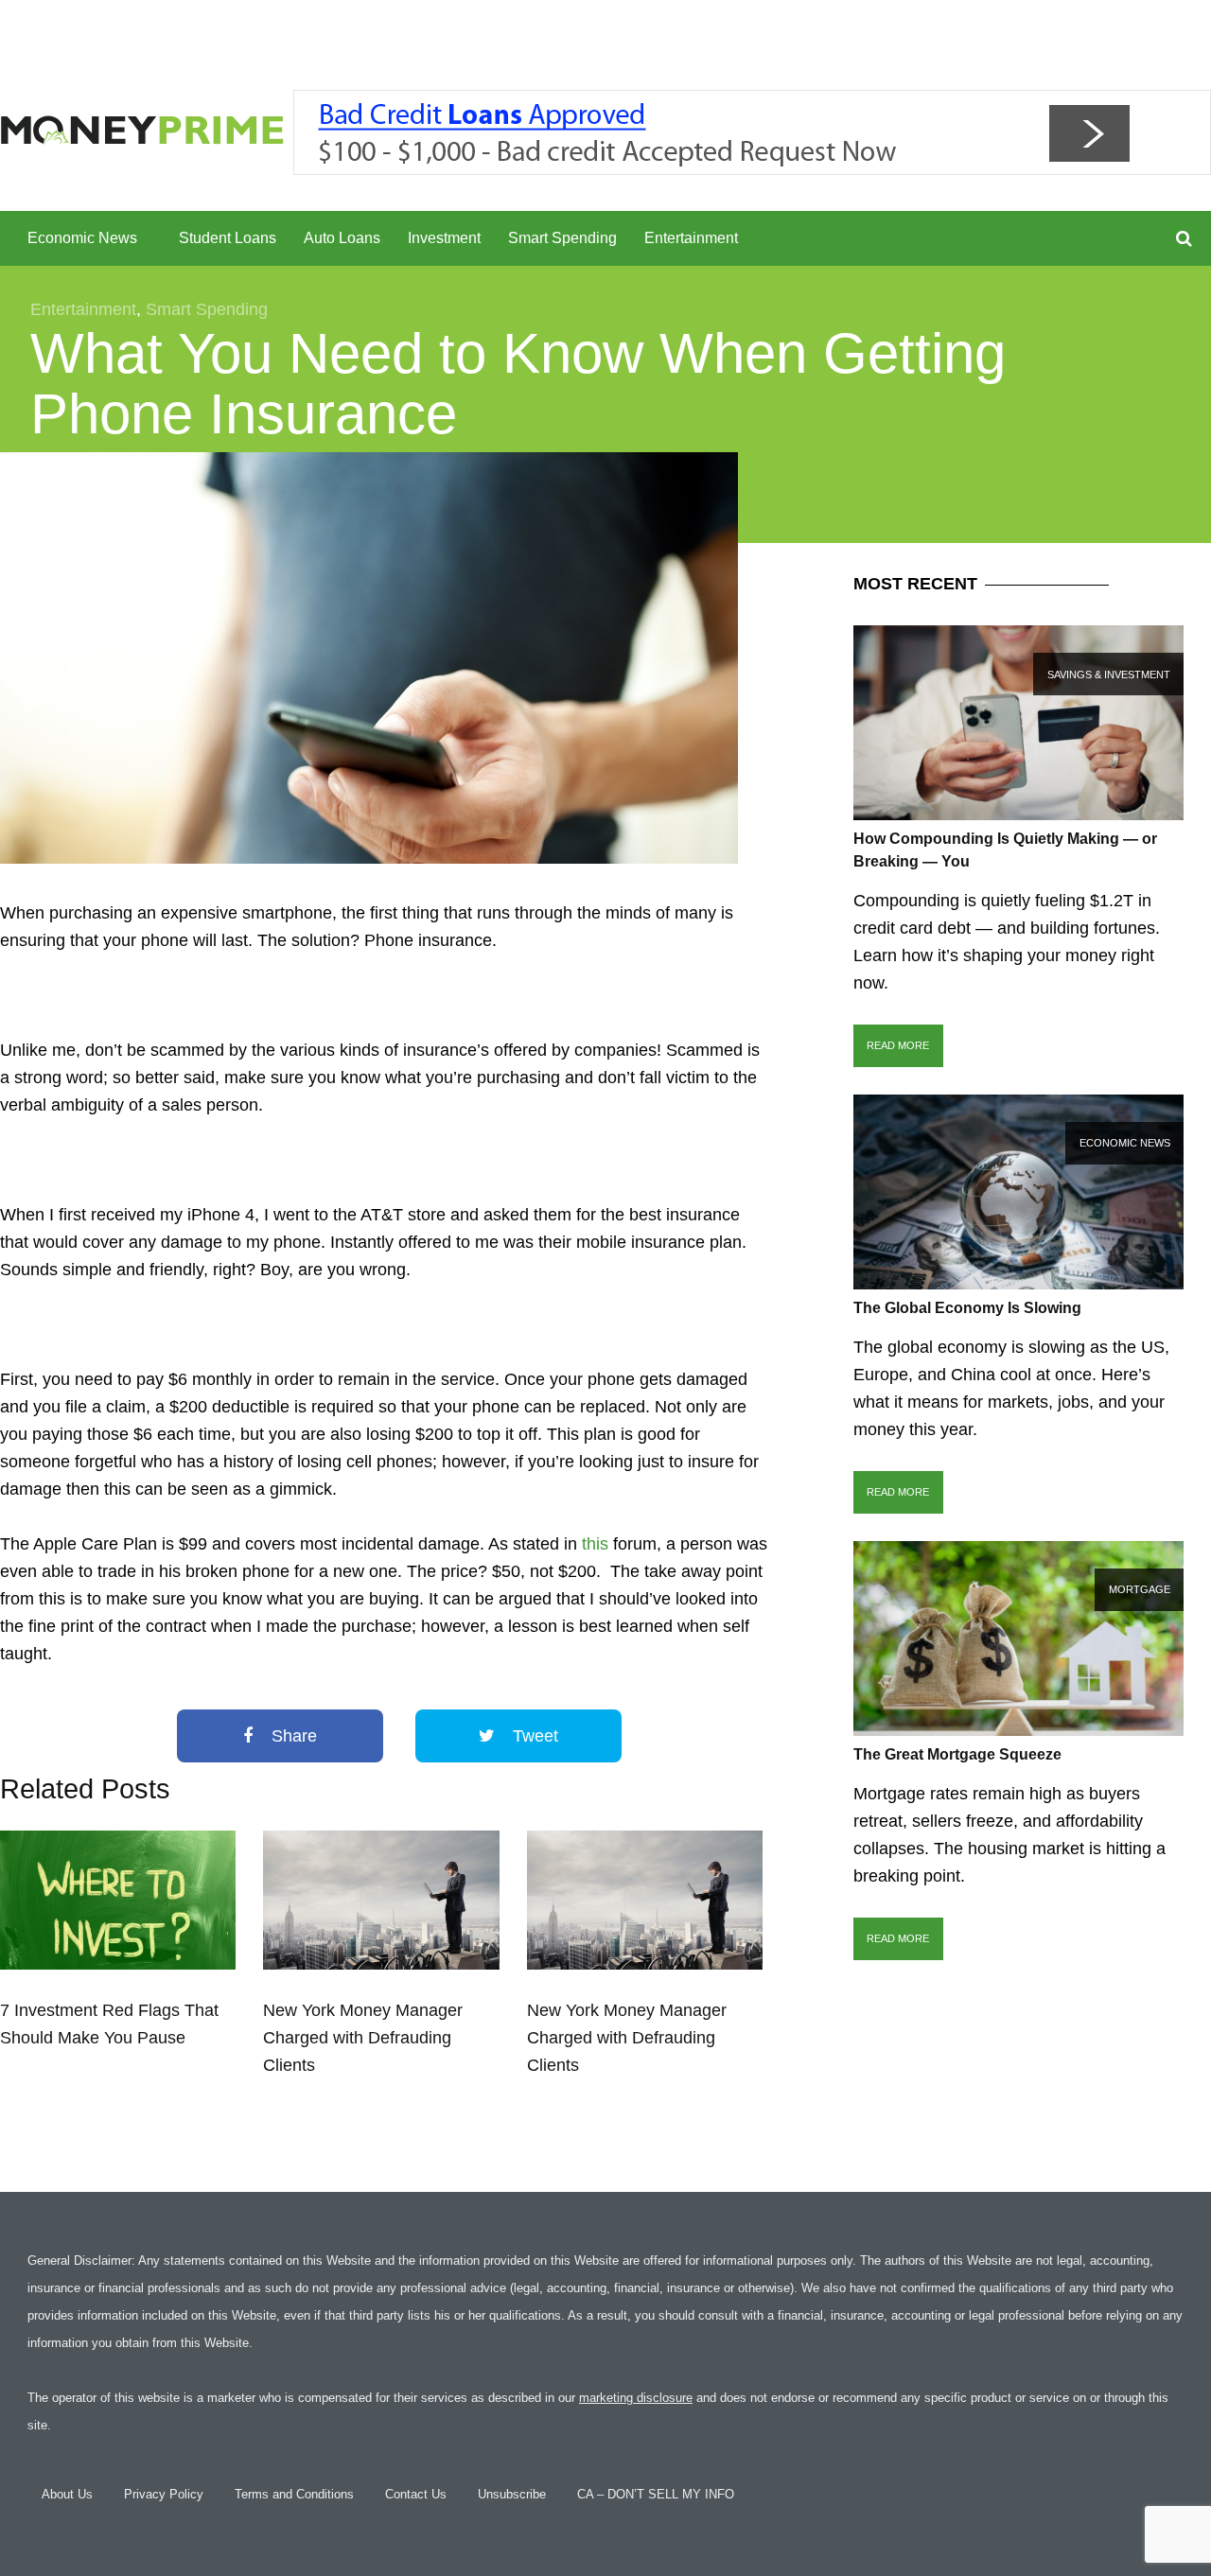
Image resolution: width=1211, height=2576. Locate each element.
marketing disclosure (636, 2398)
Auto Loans (342, 238)
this (595, 1544)
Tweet (533, 1736)
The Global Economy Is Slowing (967, 1308)
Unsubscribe (512, 2494)
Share (292, 1736)
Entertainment (691, 238)
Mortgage (1140, 1589)
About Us (67, 2494)
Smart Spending (562, 238)
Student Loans (228, 238)
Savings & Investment (1109, 675)
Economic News (82, 238)
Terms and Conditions (294, 2494)
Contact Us (416, 2494)
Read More (898, 1045)
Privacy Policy (164, 2494)
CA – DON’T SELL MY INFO (656, 2494)
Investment (444, 238)
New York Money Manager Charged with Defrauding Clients (363, 2038)
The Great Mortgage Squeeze (957, 1754)
